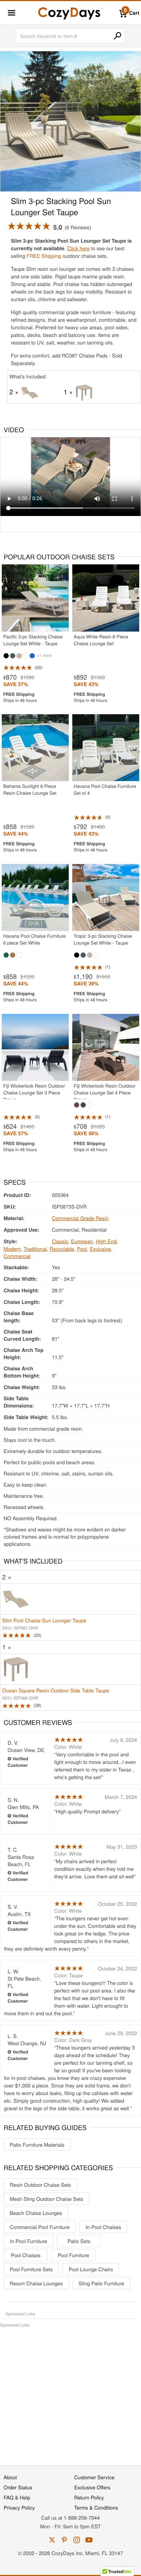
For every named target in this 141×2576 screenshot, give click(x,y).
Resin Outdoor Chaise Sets (40, 2185)
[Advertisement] (70, 2393)
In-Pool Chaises (103, 2227)
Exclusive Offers (92, 2487)
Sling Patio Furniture (102, 2283)
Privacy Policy (19, 2507)
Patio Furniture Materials (37, 2145)
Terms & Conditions (96, 2507)
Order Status (18, 2487)
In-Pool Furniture (28, 2241)
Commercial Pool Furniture (40, 2227)
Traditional (35, 1249)
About (10, 2477)
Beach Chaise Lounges (36, 2213)
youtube (89, 2540)
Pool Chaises (26, 2255)
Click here (78, 248)
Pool (82, 1249)
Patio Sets (79, 2241)
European (82, 1241)
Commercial (17, 1256)
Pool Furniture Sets (31, 2269)
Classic (60, 1241)
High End (106, 1241)
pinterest (64, 2540)
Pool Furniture (74, 2255)
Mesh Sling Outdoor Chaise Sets (46, 2199)
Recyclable (62, 1249)
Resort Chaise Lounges (36, 2283)
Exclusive (100, 1249)
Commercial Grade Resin (80, 1218)
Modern (12, 1249)
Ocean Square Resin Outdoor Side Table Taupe (56, 1690)
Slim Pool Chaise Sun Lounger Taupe (44, 1620)
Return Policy (89, 2497)
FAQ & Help (17, 2497)
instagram (77, 2540)
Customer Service (94, 2477)
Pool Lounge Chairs (91, 2269)
